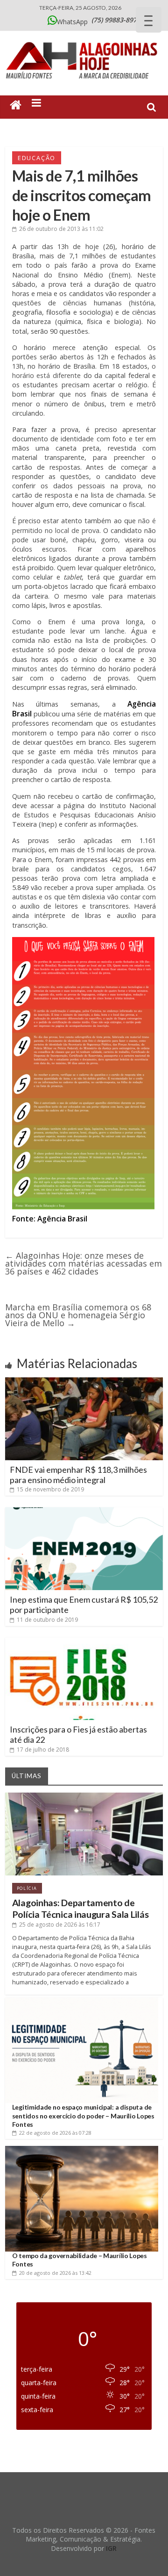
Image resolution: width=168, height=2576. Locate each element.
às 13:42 (55, 2273)
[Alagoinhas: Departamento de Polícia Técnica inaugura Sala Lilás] (84, 1796)
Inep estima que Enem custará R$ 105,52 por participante (84, 1605)
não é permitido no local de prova (84, 525)
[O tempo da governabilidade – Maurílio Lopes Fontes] (82, 2149)
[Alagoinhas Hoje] (84, 39)
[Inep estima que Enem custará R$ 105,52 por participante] (84, 1511)
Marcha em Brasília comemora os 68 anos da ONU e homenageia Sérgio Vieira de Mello (78, 1315)
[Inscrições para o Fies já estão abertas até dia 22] (84, 1641)
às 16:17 (60, 1925)
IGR (111, 2548)
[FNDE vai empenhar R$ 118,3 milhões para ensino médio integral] (84, 1381)
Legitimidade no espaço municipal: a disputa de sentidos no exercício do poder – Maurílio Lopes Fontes (83, 2115)
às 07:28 (55, 2133)
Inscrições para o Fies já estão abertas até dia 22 (78, 1734)
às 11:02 (61, 229)
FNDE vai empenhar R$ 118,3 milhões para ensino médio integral (78, 1475)
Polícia (27, 1888)
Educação (37, 158)
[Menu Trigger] (149, 20)
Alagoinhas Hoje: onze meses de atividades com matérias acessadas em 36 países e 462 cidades (84, 1263)
